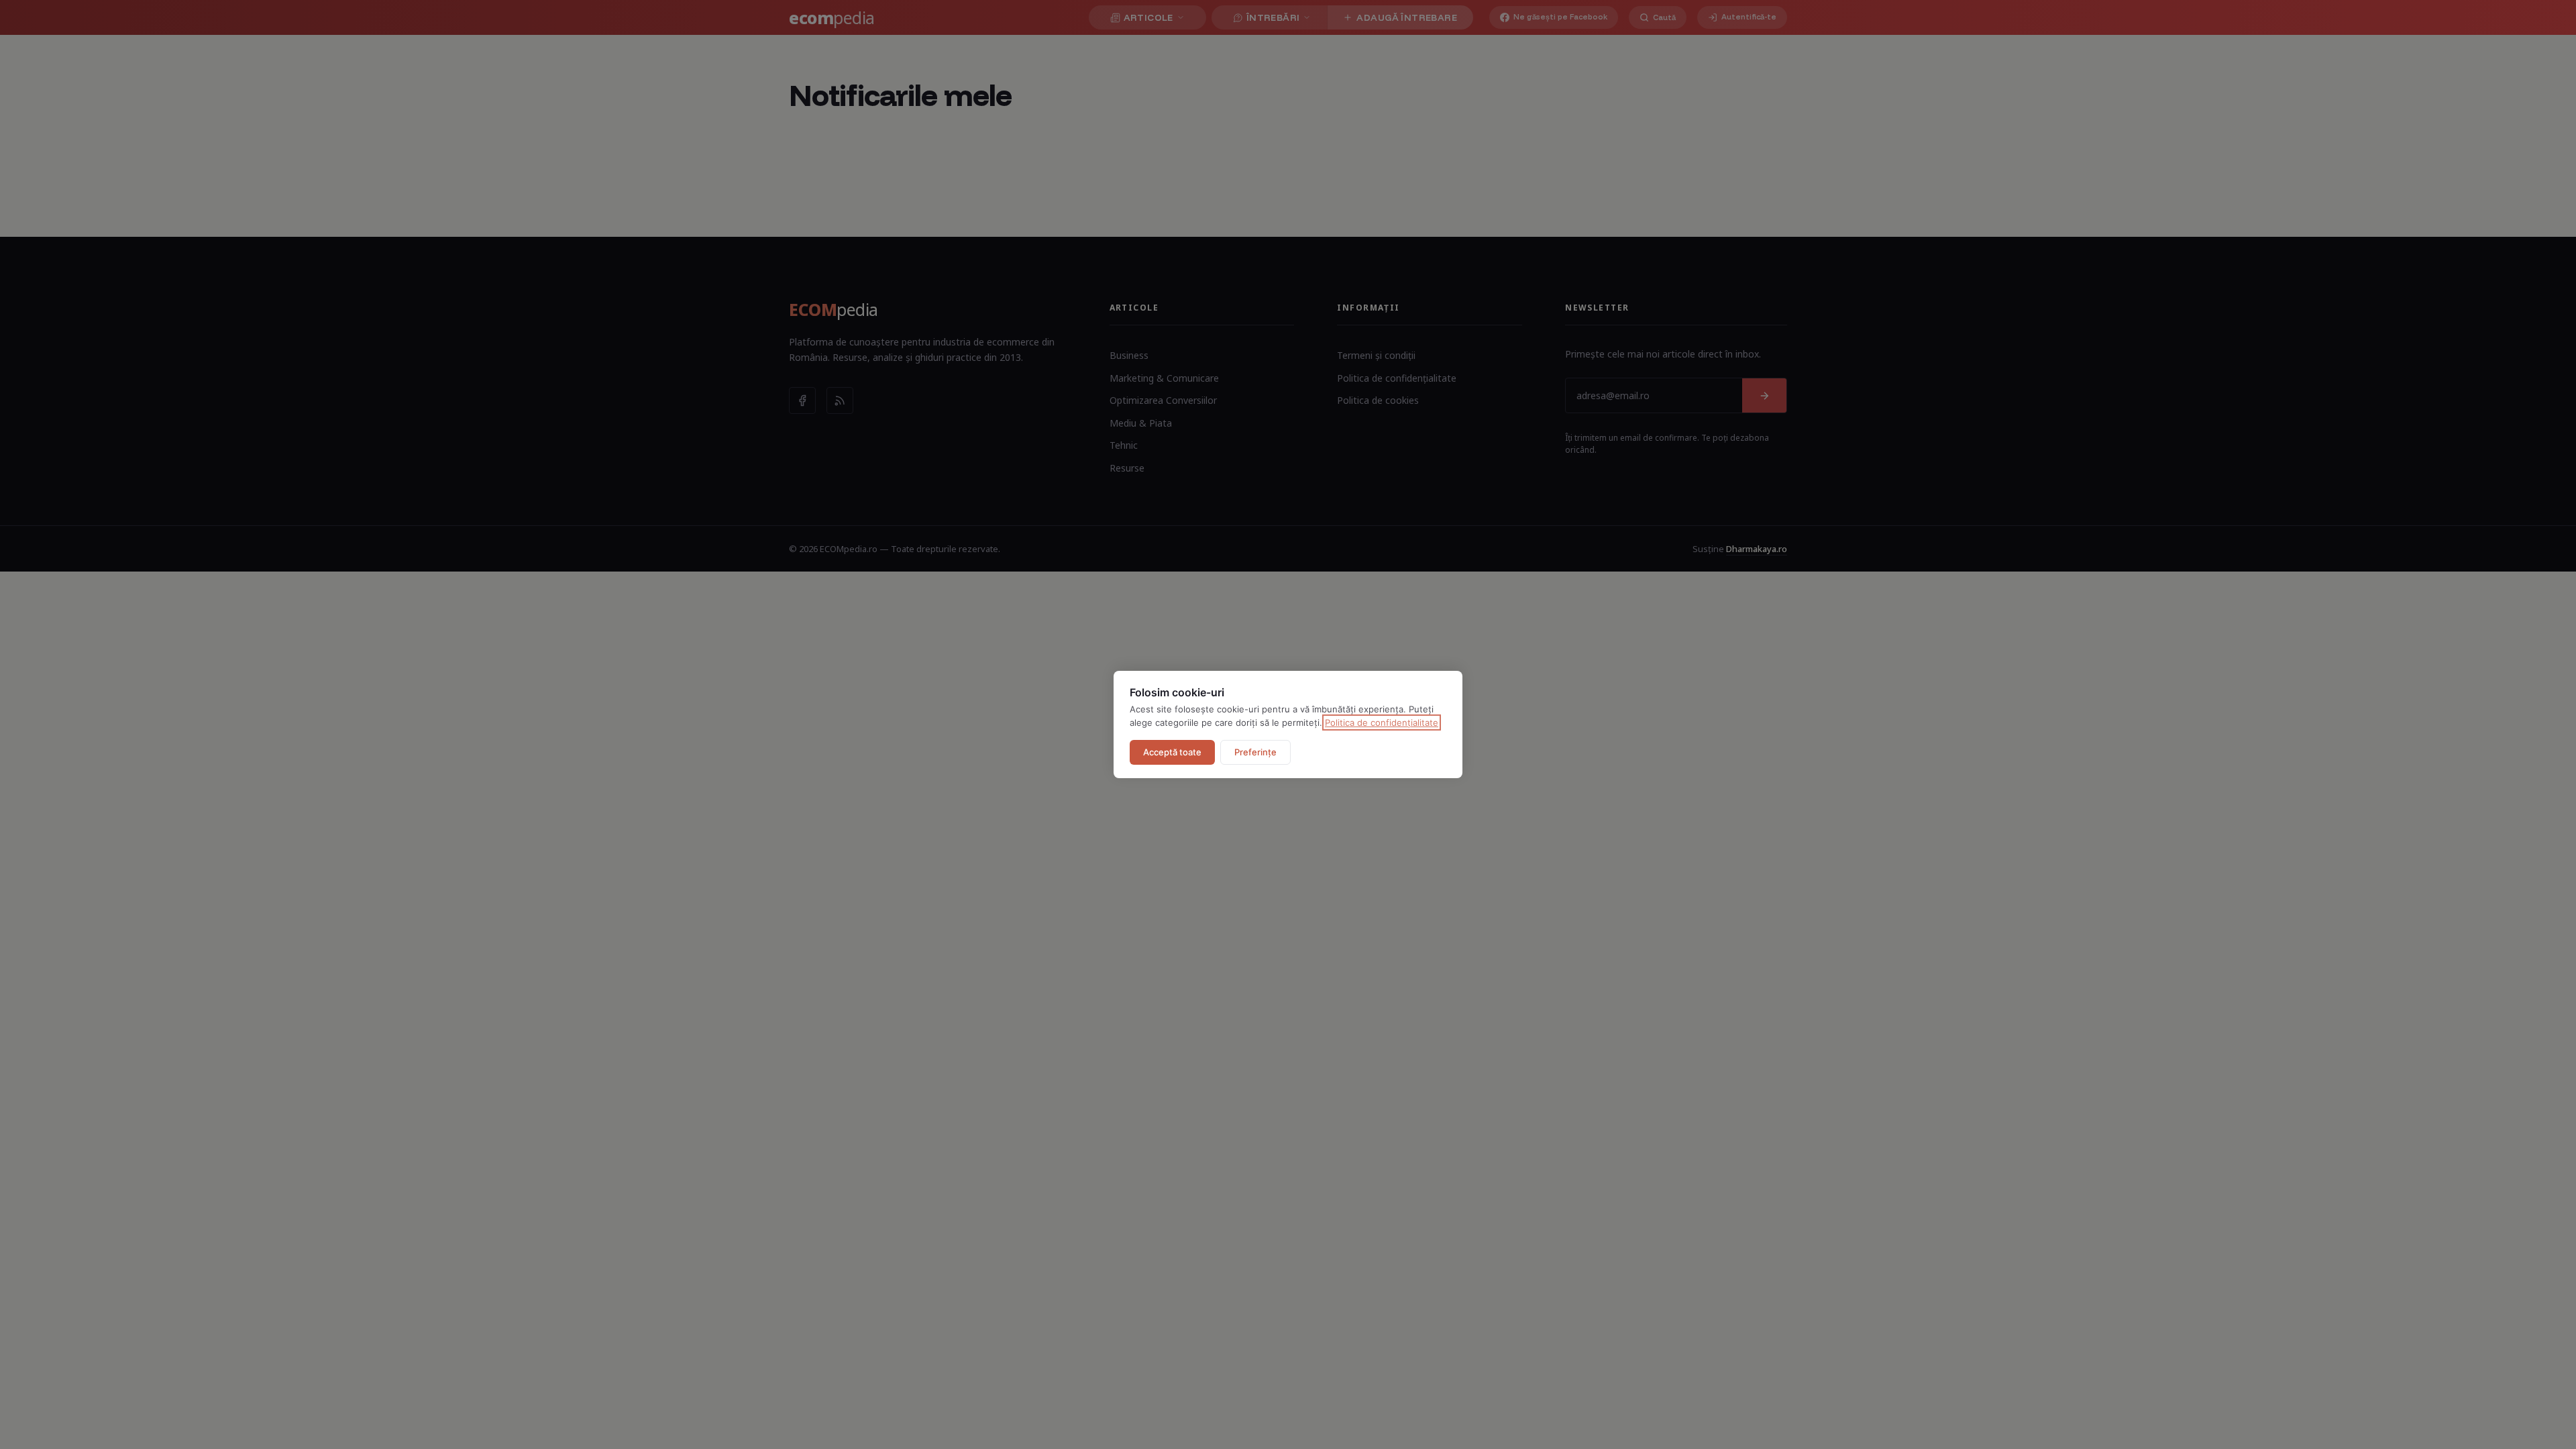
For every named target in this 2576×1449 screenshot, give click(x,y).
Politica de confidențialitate (1382, 722)
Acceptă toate (1172, 752)
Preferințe (1255, 752)
